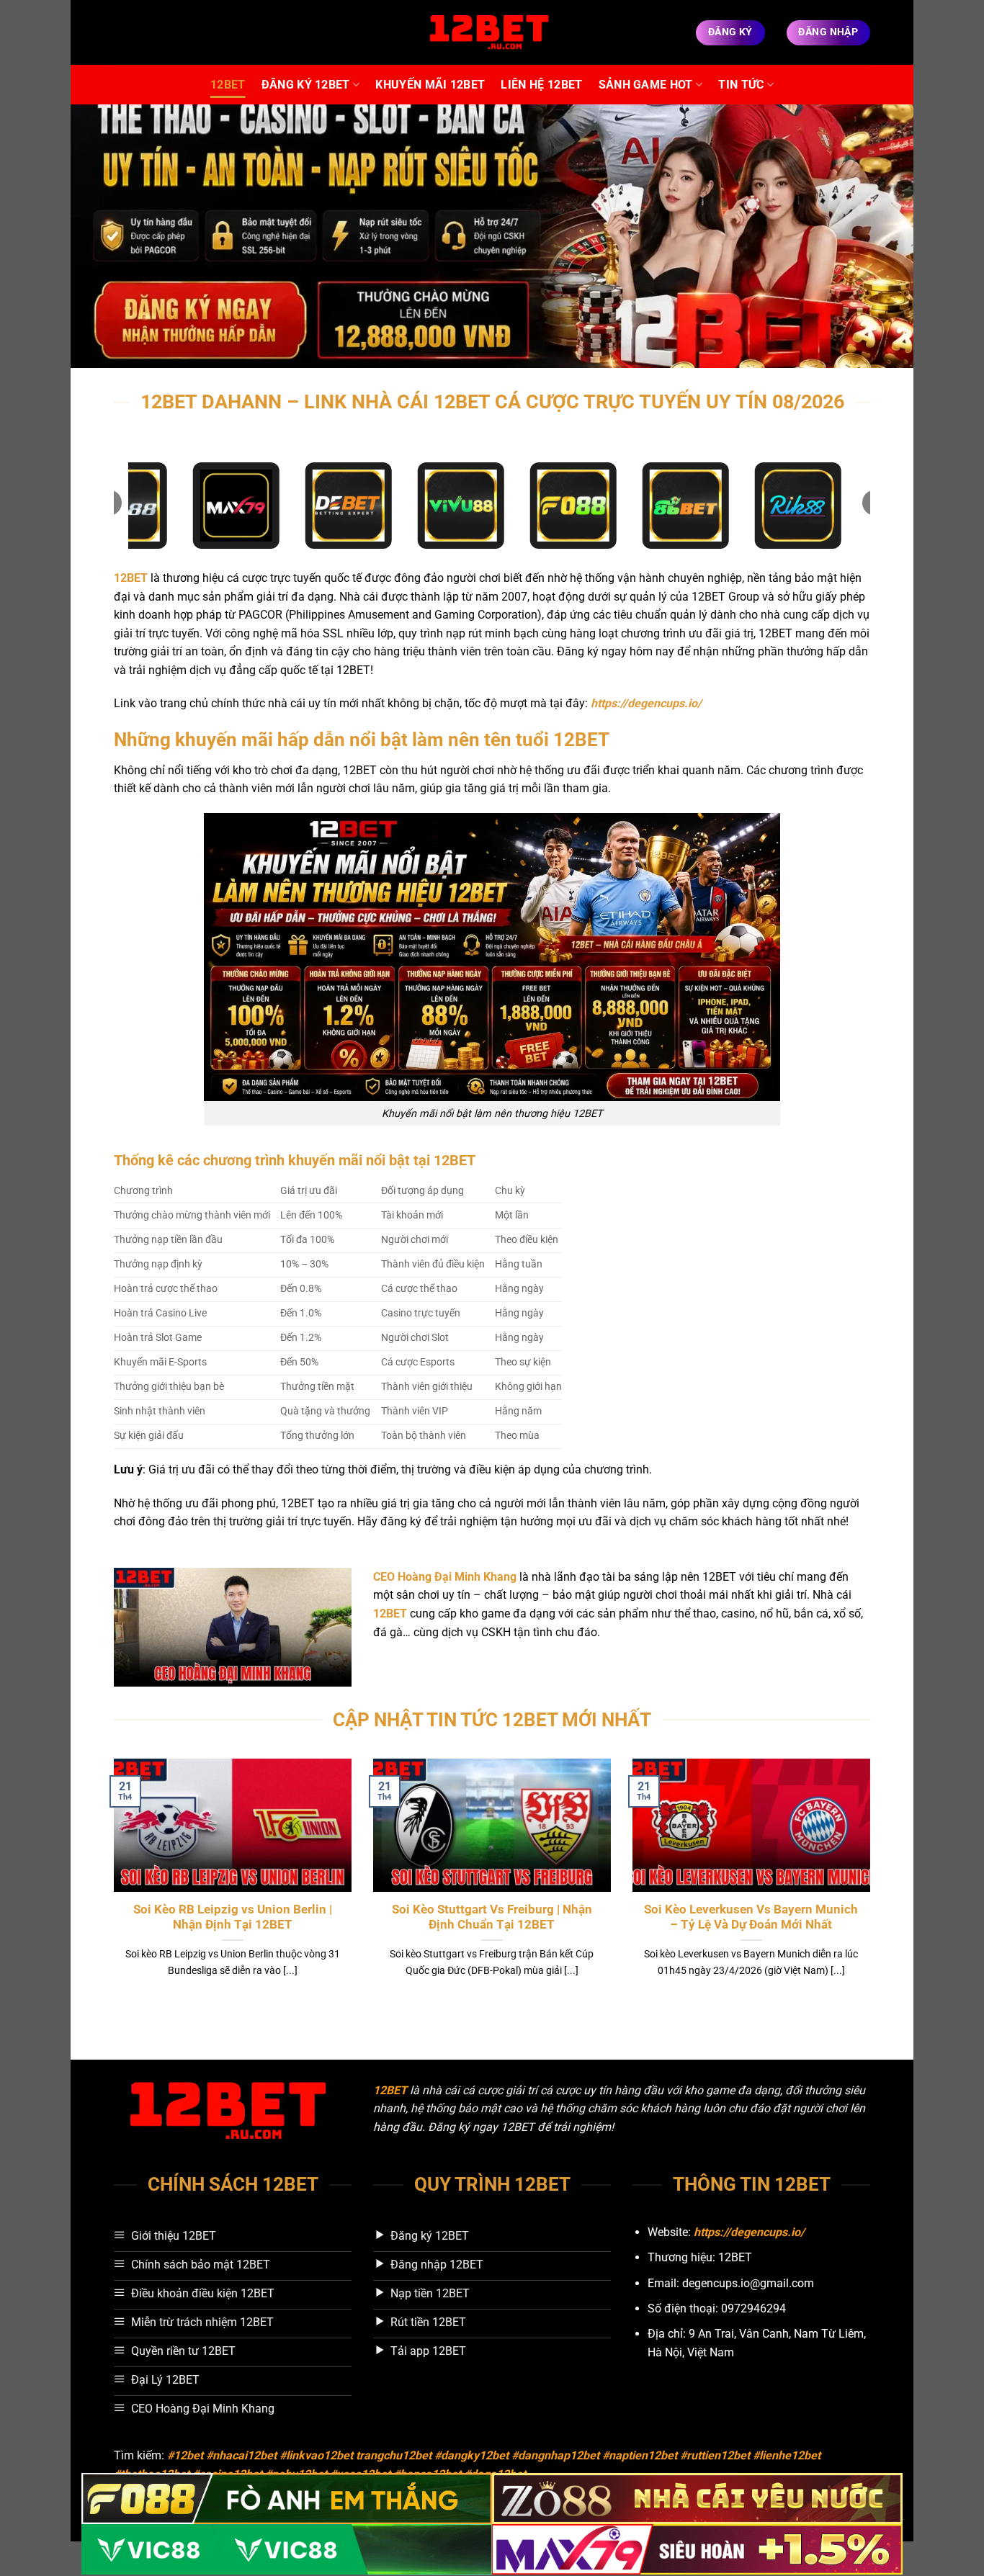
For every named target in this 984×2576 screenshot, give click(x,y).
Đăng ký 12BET (306, 85)
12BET (228, 85)
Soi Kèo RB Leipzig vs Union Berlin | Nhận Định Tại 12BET (233, 1917)
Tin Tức (741, 85)
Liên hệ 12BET (541, 85)
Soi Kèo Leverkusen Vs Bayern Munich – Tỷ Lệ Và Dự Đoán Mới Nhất (751, 1917)
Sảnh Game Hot (646, 85)
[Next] (873, 1886)
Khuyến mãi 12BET (430, 85)
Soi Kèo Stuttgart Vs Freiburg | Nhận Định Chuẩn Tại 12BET (492, 1917)
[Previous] (111, 1886)
